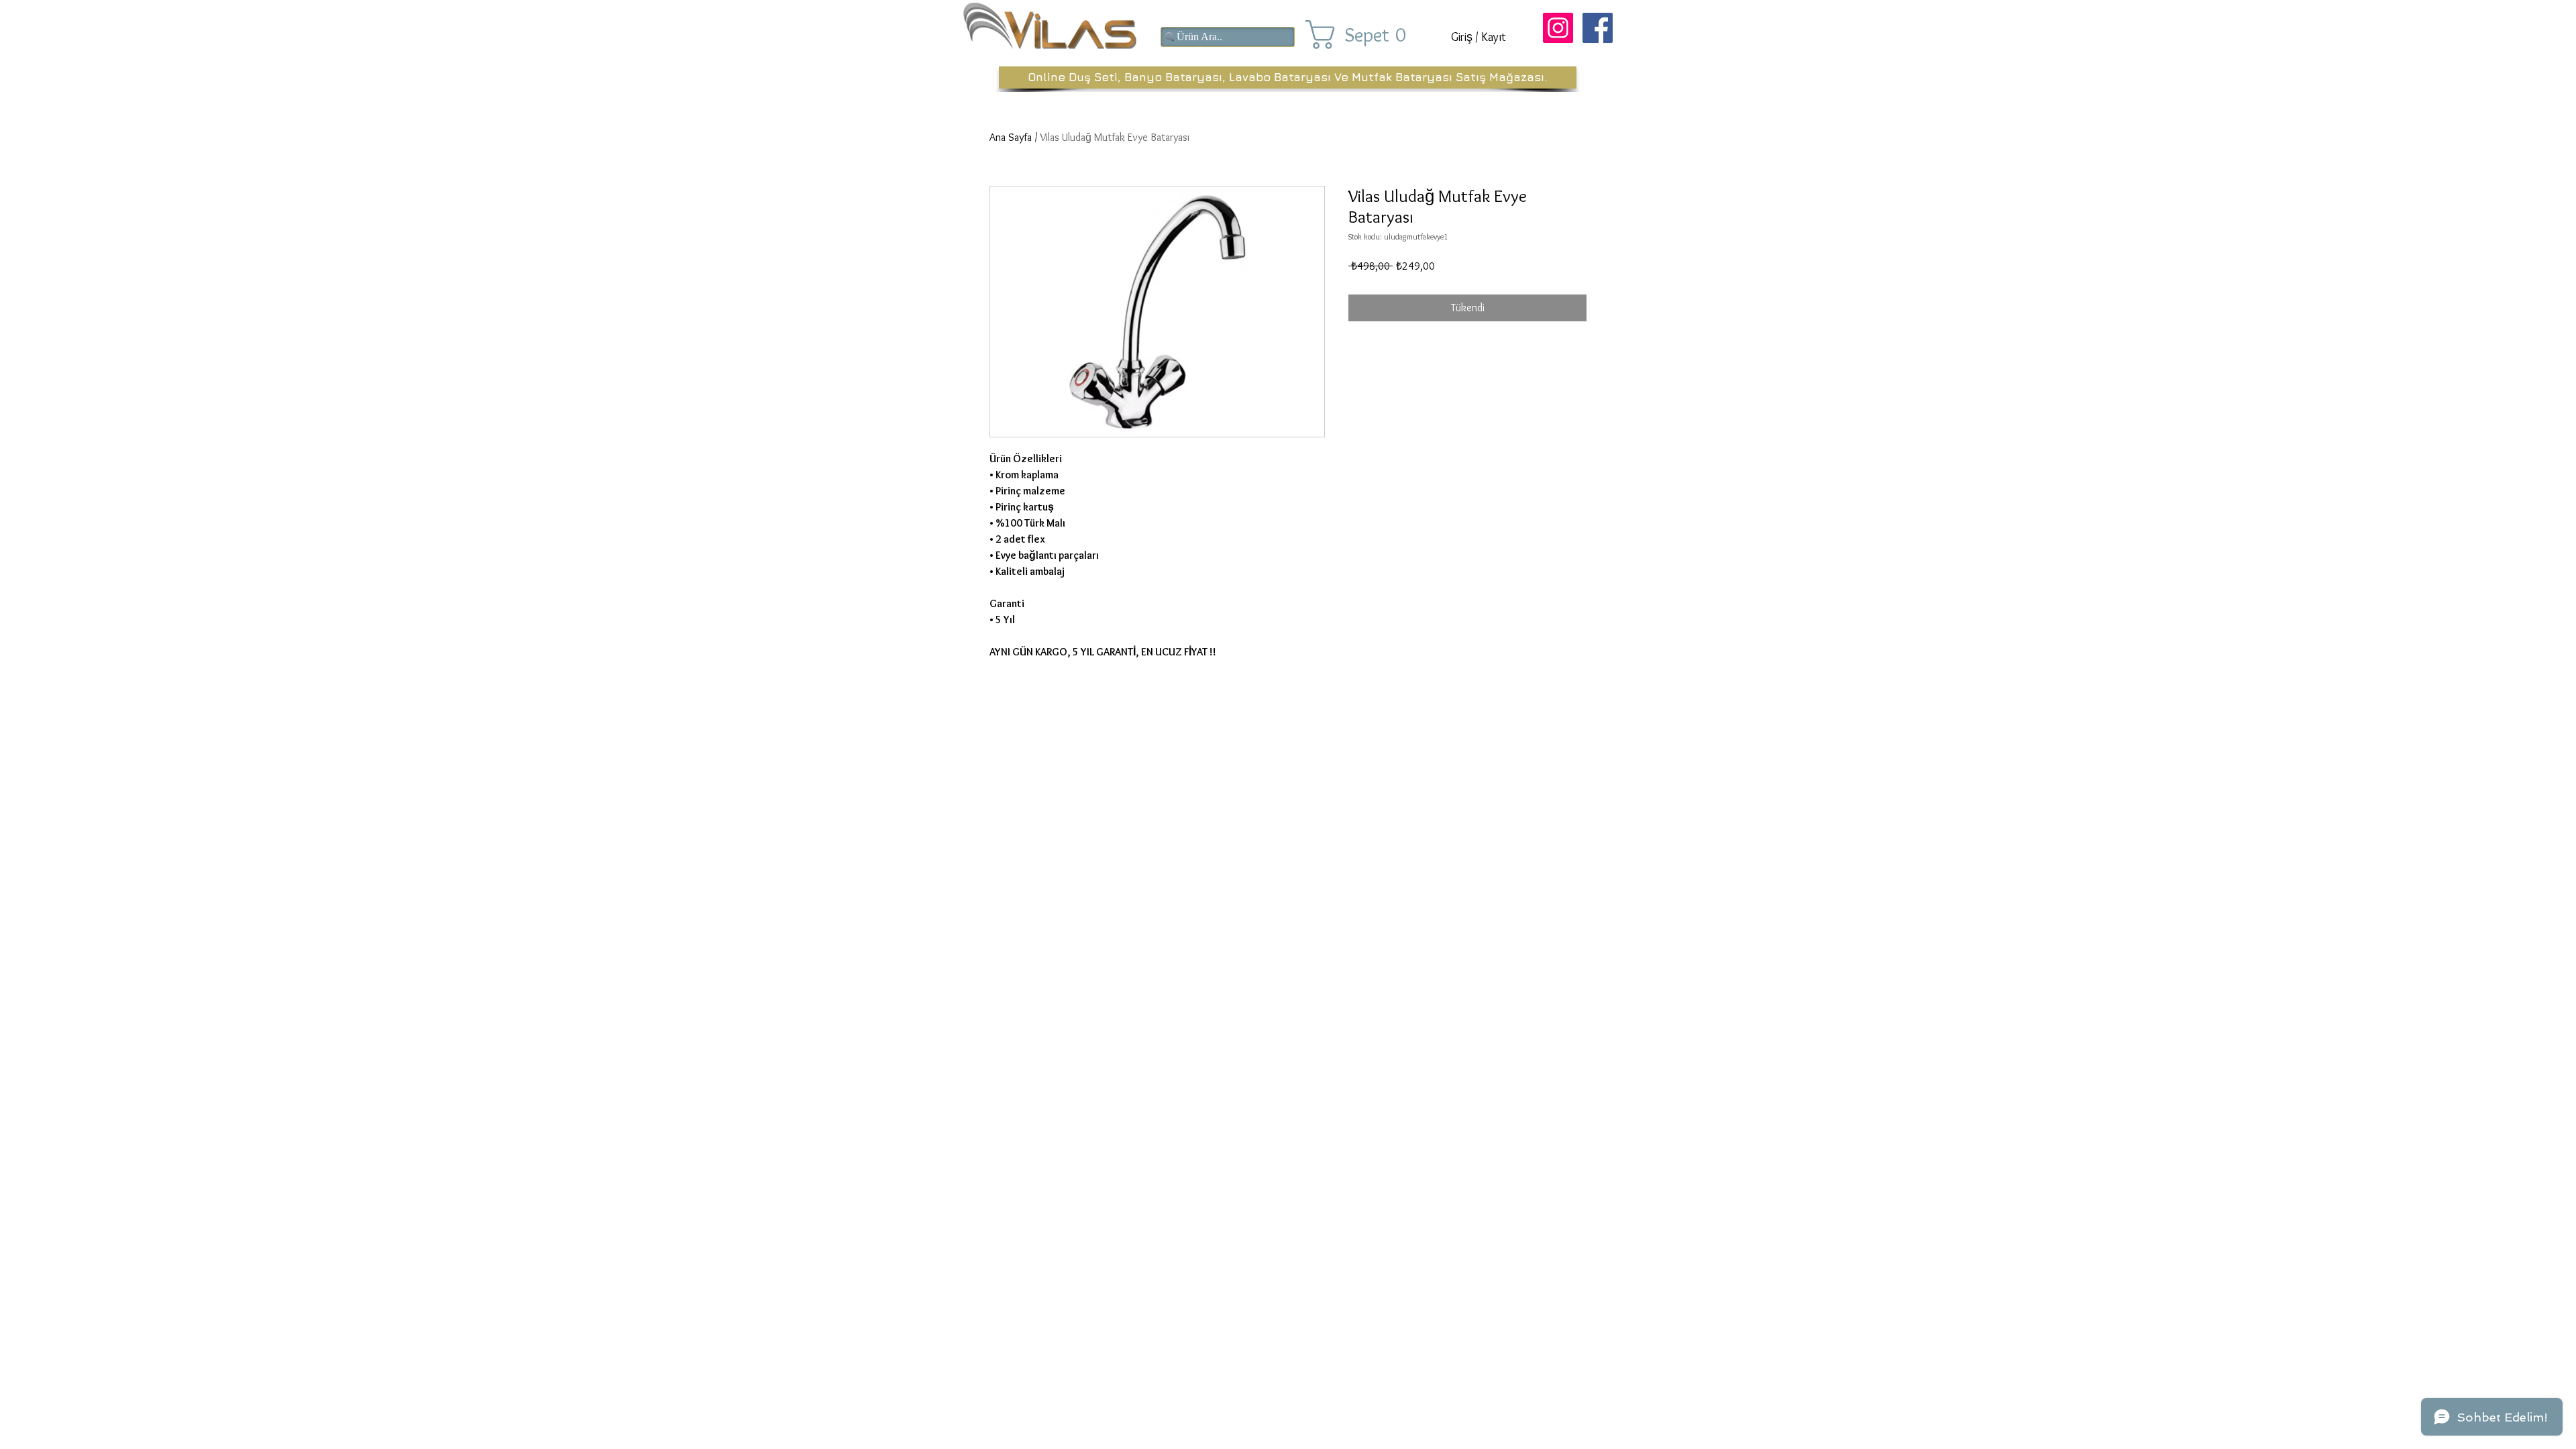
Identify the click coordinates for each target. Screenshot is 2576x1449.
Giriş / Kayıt (1479, 37)
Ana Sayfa (1011, 137)
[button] (1367, 35)
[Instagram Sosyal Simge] (1558, 28)
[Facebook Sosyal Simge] (1598, 28)
